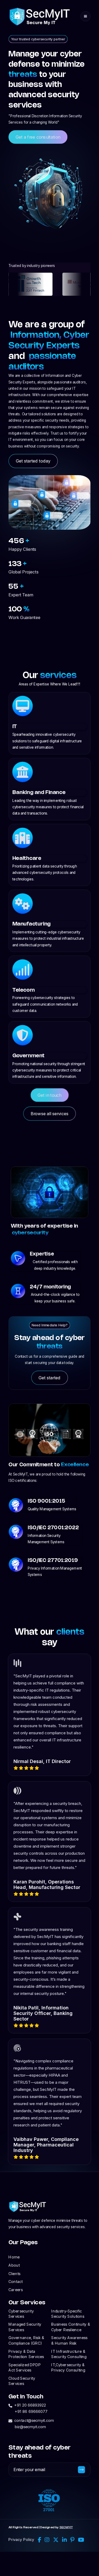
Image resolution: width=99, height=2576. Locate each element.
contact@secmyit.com (34, 2420)
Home (14, 2257)
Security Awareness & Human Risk (69, 2340)
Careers (16, 2290)
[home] (40, 16)
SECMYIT (66, 2528)
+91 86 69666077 (31, 2412)
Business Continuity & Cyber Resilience (71, 2327)
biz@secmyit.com (30, 2427)
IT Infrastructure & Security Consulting (69, 2354)
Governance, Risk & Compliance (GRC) (26, 2340)
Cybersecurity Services (21, 2314)
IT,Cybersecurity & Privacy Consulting (68, 2367)
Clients (14, 2273)
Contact (15, 2282)
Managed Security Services (25, 2327)
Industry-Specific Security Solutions (68, 2314)
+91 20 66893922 (30, 2405)
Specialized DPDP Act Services (25, 2367)
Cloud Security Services (22, 2381)
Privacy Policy (21, 2540)
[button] (86, 16)
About (14, 2265)
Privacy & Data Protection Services (26, 2354)
